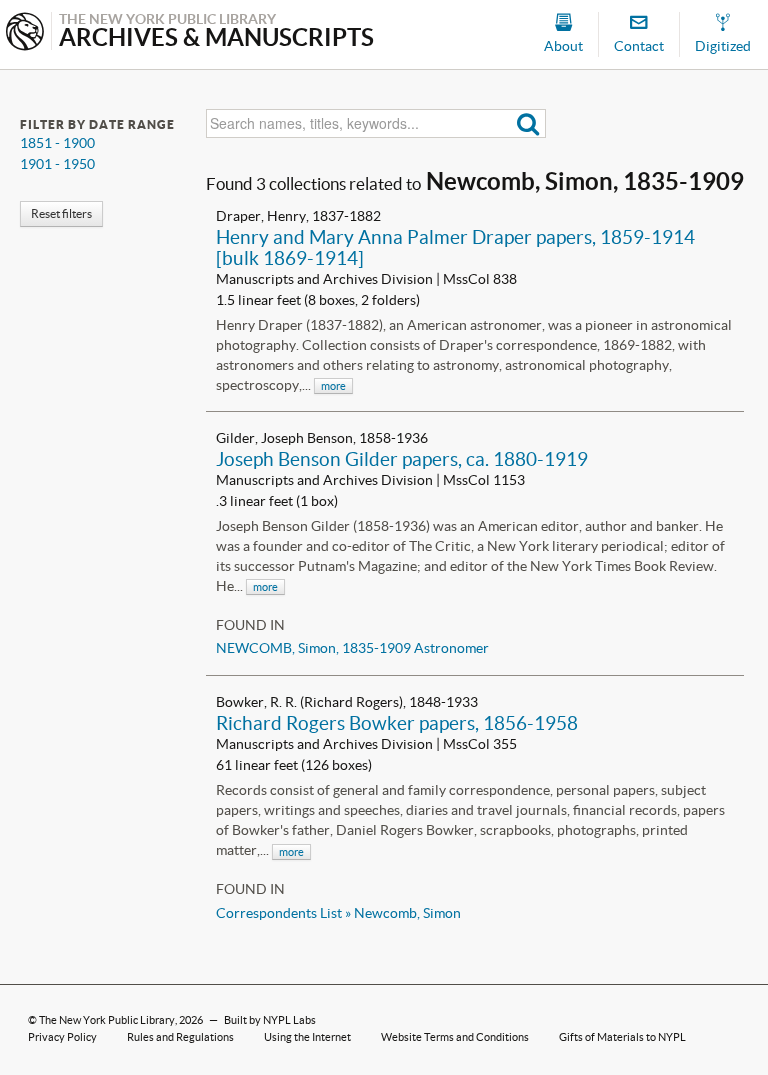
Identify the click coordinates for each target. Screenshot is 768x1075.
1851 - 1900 (57, 143)
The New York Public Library (107, 1020)
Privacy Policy (62, 1037)
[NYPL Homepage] (25, 33)
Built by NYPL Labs (270, 1020)
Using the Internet (307, 1037)
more (333, 386)
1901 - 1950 (57, 164)
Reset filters (61, 213)
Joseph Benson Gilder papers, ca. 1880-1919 (402, 459)
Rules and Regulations (180, 1037)
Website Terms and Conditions (455, 1037)
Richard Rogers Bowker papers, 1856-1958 (397, 723)
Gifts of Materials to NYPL (622, 1037)
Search (528, 123)
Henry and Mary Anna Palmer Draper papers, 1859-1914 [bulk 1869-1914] (455, 247)
